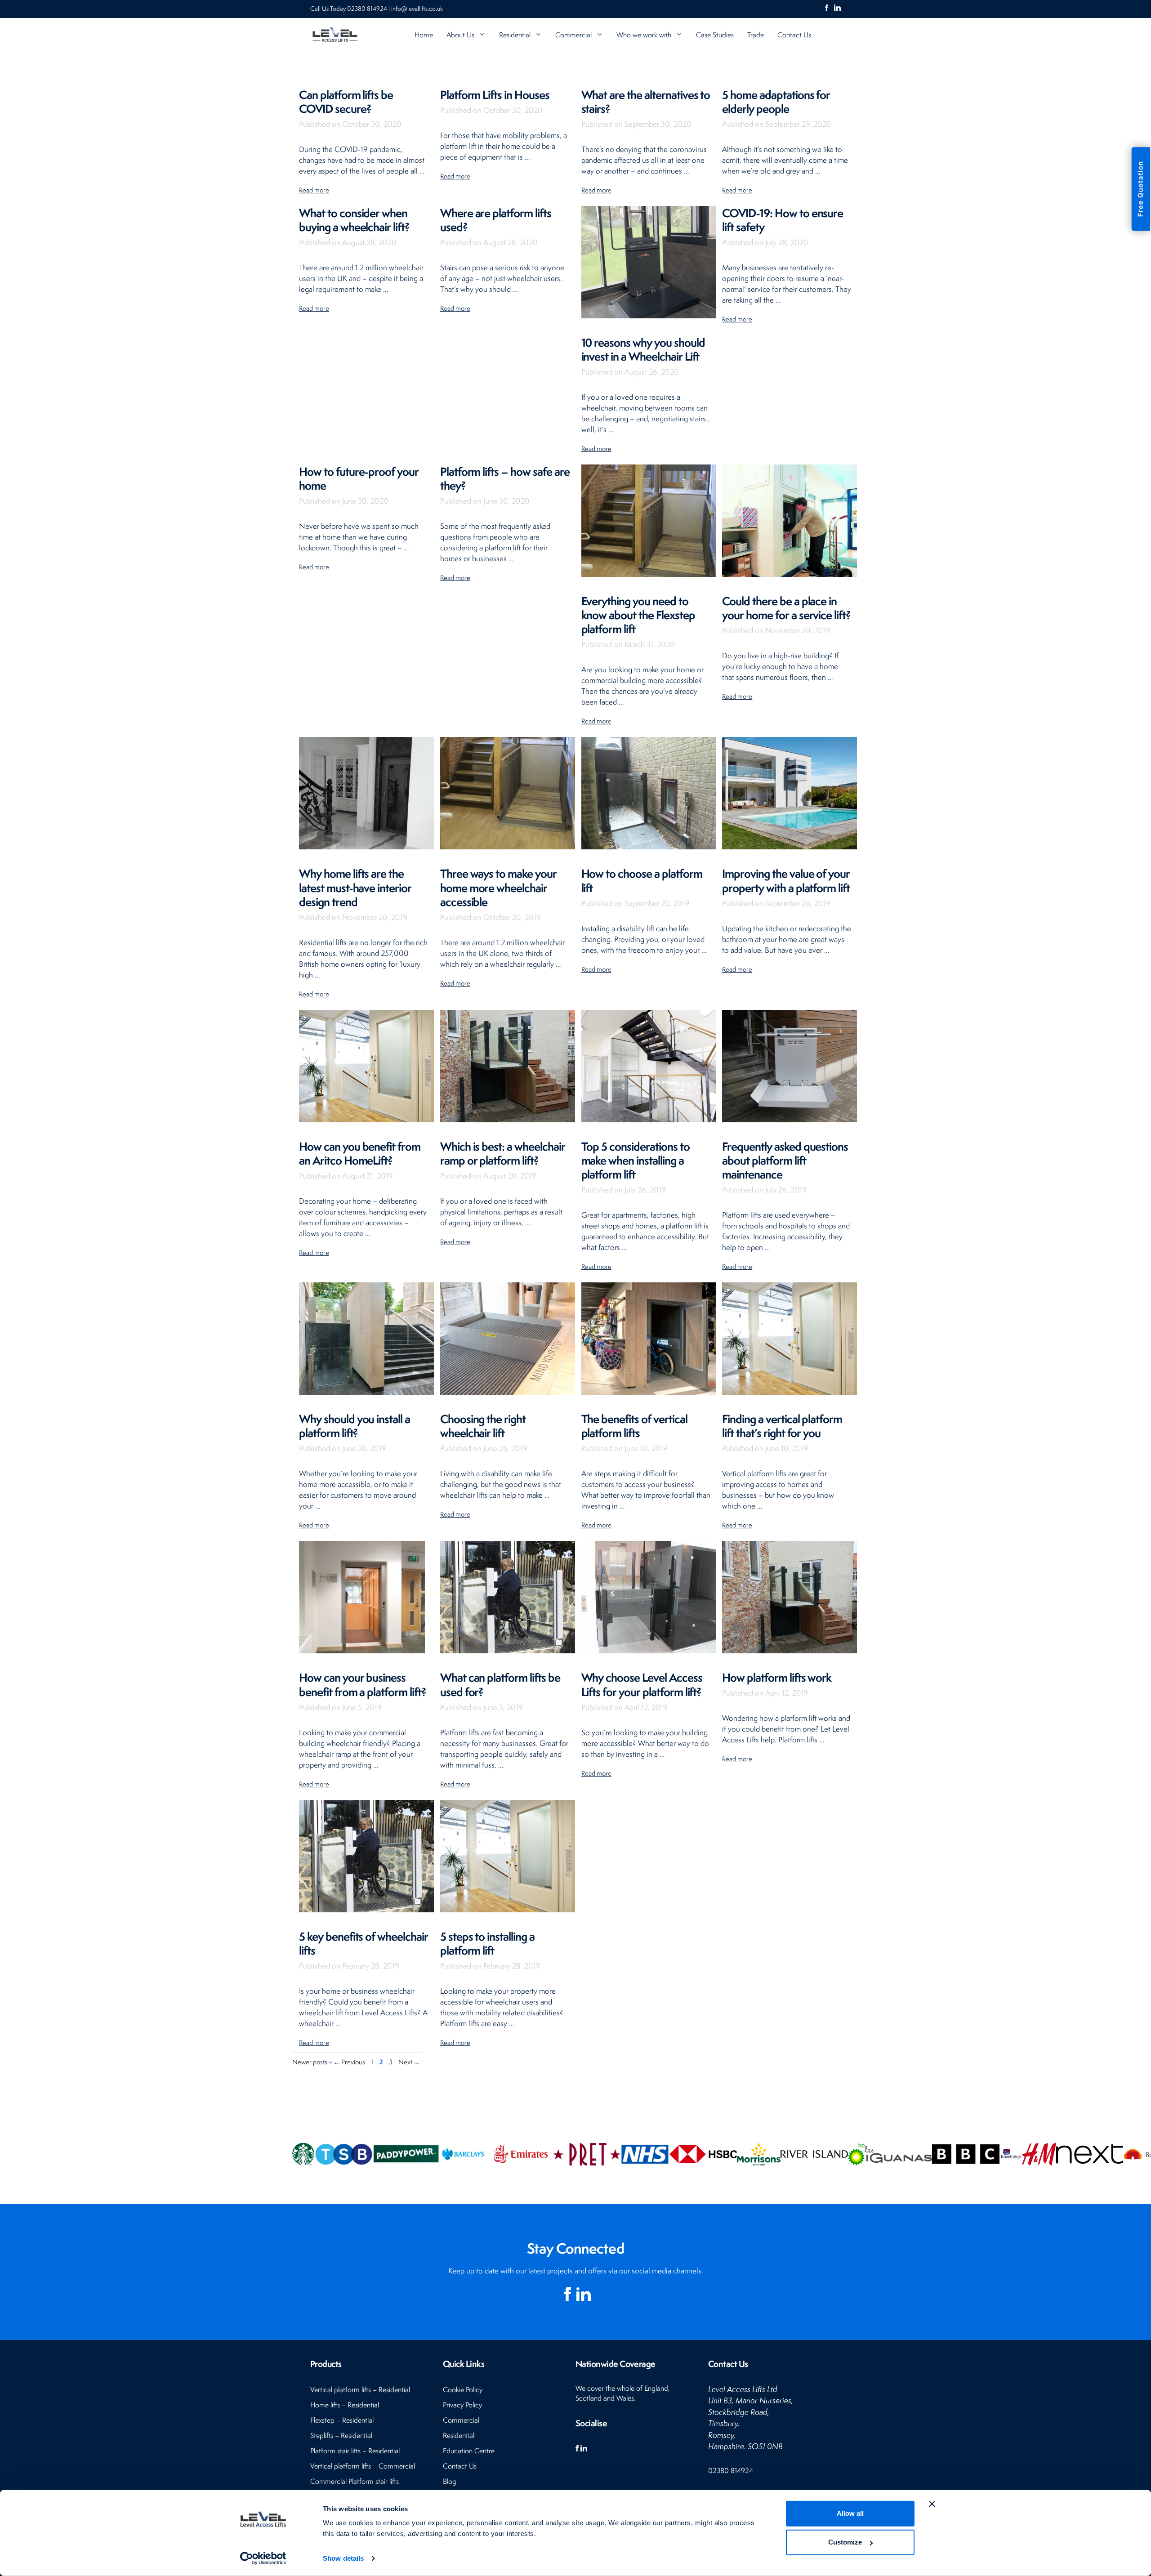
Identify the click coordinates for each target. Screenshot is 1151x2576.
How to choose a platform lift (642, 880)
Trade (756, 35)
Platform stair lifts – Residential (355, 2451)
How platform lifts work (777, 1677)
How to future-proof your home (359, 478)
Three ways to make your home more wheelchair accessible (498, 887)
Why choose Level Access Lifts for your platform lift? (642, 1684)
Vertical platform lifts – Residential (360, 2390)
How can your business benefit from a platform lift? (363, 1684)
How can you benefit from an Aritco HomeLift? (360, 1153)
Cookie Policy (463, 2390)
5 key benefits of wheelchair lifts (364, 1943)
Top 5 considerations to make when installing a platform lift (636, 1160)
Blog (450, 2481)
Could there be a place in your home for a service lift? (786, 608)
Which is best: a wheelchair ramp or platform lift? (503, 1153)
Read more (314, 190)
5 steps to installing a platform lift (487, 1943)
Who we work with (644, 35)
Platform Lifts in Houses (495, 95)
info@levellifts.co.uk (417, 9)
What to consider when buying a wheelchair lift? (354, 220)
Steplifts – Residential (341, 2435)
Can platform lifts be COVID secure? (346, 102)
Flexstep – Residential (342, 2420)
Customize (845, 2542)
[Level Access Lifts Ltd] (335, 35)
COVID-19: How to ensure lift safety (783, 220)
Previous (349, 2062)
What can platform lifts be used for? (500, 1684)
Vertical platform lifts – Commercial (363, 2466)
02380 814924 (368, 9)
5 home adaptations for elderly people (776, 102)
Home (424, 35)
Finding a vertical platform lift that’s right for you (782, 1426)
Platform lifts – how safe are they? (505, 478)
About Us (460, 35)
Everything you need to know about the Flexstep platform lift (638, 615)
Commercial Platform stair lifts (355, 2481)
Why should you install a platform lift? (355, 1426)
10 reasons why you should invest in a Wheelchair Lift (643, 349)
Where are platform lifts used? (496, 220)
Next (409, 2062)
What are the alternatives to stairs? (646, 102)
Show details (343, 2558)
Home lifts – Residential (345, 2405)
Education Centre (469, 2451)
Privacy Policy (462, 2405)
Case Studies (715, 35)
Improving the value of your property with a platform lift (786, 880)
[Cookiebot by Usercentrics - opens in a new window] (263, 2558)
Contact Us (794, 35)
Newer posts (310, 2062)
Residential (515, 35)
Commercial (573, 35)
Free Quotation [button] (1140, 189)
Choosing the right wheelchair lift (483, 1426)
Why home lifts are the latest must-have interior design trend (355, 887)
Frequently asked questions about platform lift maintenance (785, 1160)
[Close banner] (932, 2504)
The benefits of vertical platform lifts (634, 1426)
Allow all (850, 2513)
